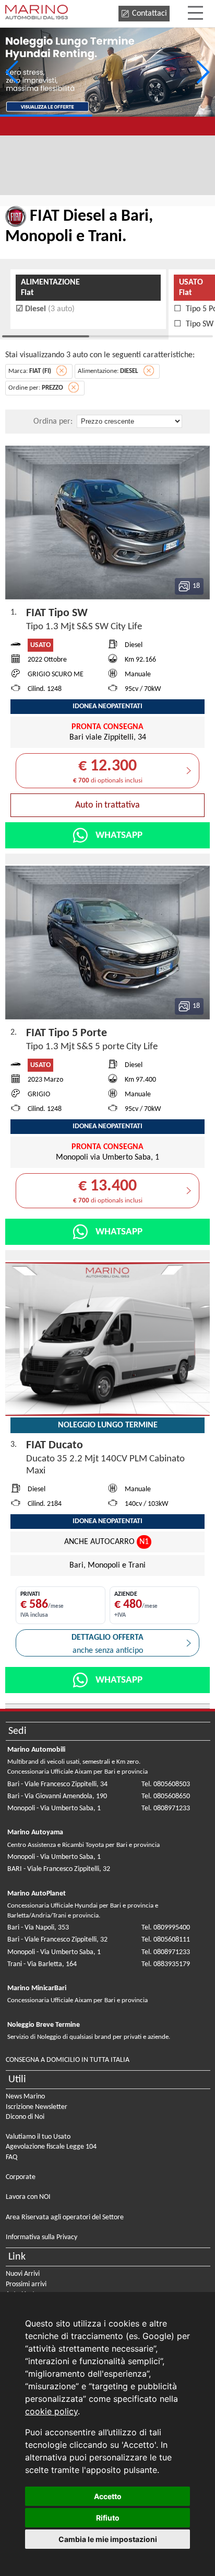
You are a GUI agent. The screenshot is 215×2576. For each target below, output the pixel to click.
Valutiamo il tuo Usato (38, 2137)
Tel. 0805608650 (166, 1796)
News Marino (25, 2097)
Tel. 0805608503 (166, 1784)
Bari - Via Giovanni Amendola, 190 (57, 1796)
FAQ (11, 2157)
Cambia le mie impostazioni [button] (108, 2539)
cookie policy (51, 2411)
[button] (203, 72)
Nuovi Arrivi (23, 2274)
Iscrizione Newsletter (37, 2107)
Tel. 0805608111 (166, 1940)
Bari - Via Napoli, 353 (38, 1928)
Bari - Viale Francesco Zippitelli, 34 (57, 1784)
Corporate (21, 2177)
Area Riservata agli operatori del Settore (65, 2217)
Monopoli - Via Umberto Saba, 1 (54, 1808)
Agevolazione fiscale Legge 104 (51, 2147)
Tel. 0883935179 (166, 1964)
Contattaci (150, 14)
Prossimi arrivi (26, 2284)
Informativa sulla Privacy (41, 2237)
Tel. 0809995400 (166, 1928)
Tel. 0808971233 (166, 1808)
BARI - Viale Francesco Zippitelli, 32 (59, 1869)
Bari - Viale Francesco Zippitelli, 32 (57, 1940)
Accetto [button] (108, 2496)
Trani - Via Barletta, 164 (42, 1964)
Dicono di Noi (25, 2117)
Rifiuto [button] (108, 2518)
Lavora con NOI (28, 2197)
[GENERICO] (107, 72)
